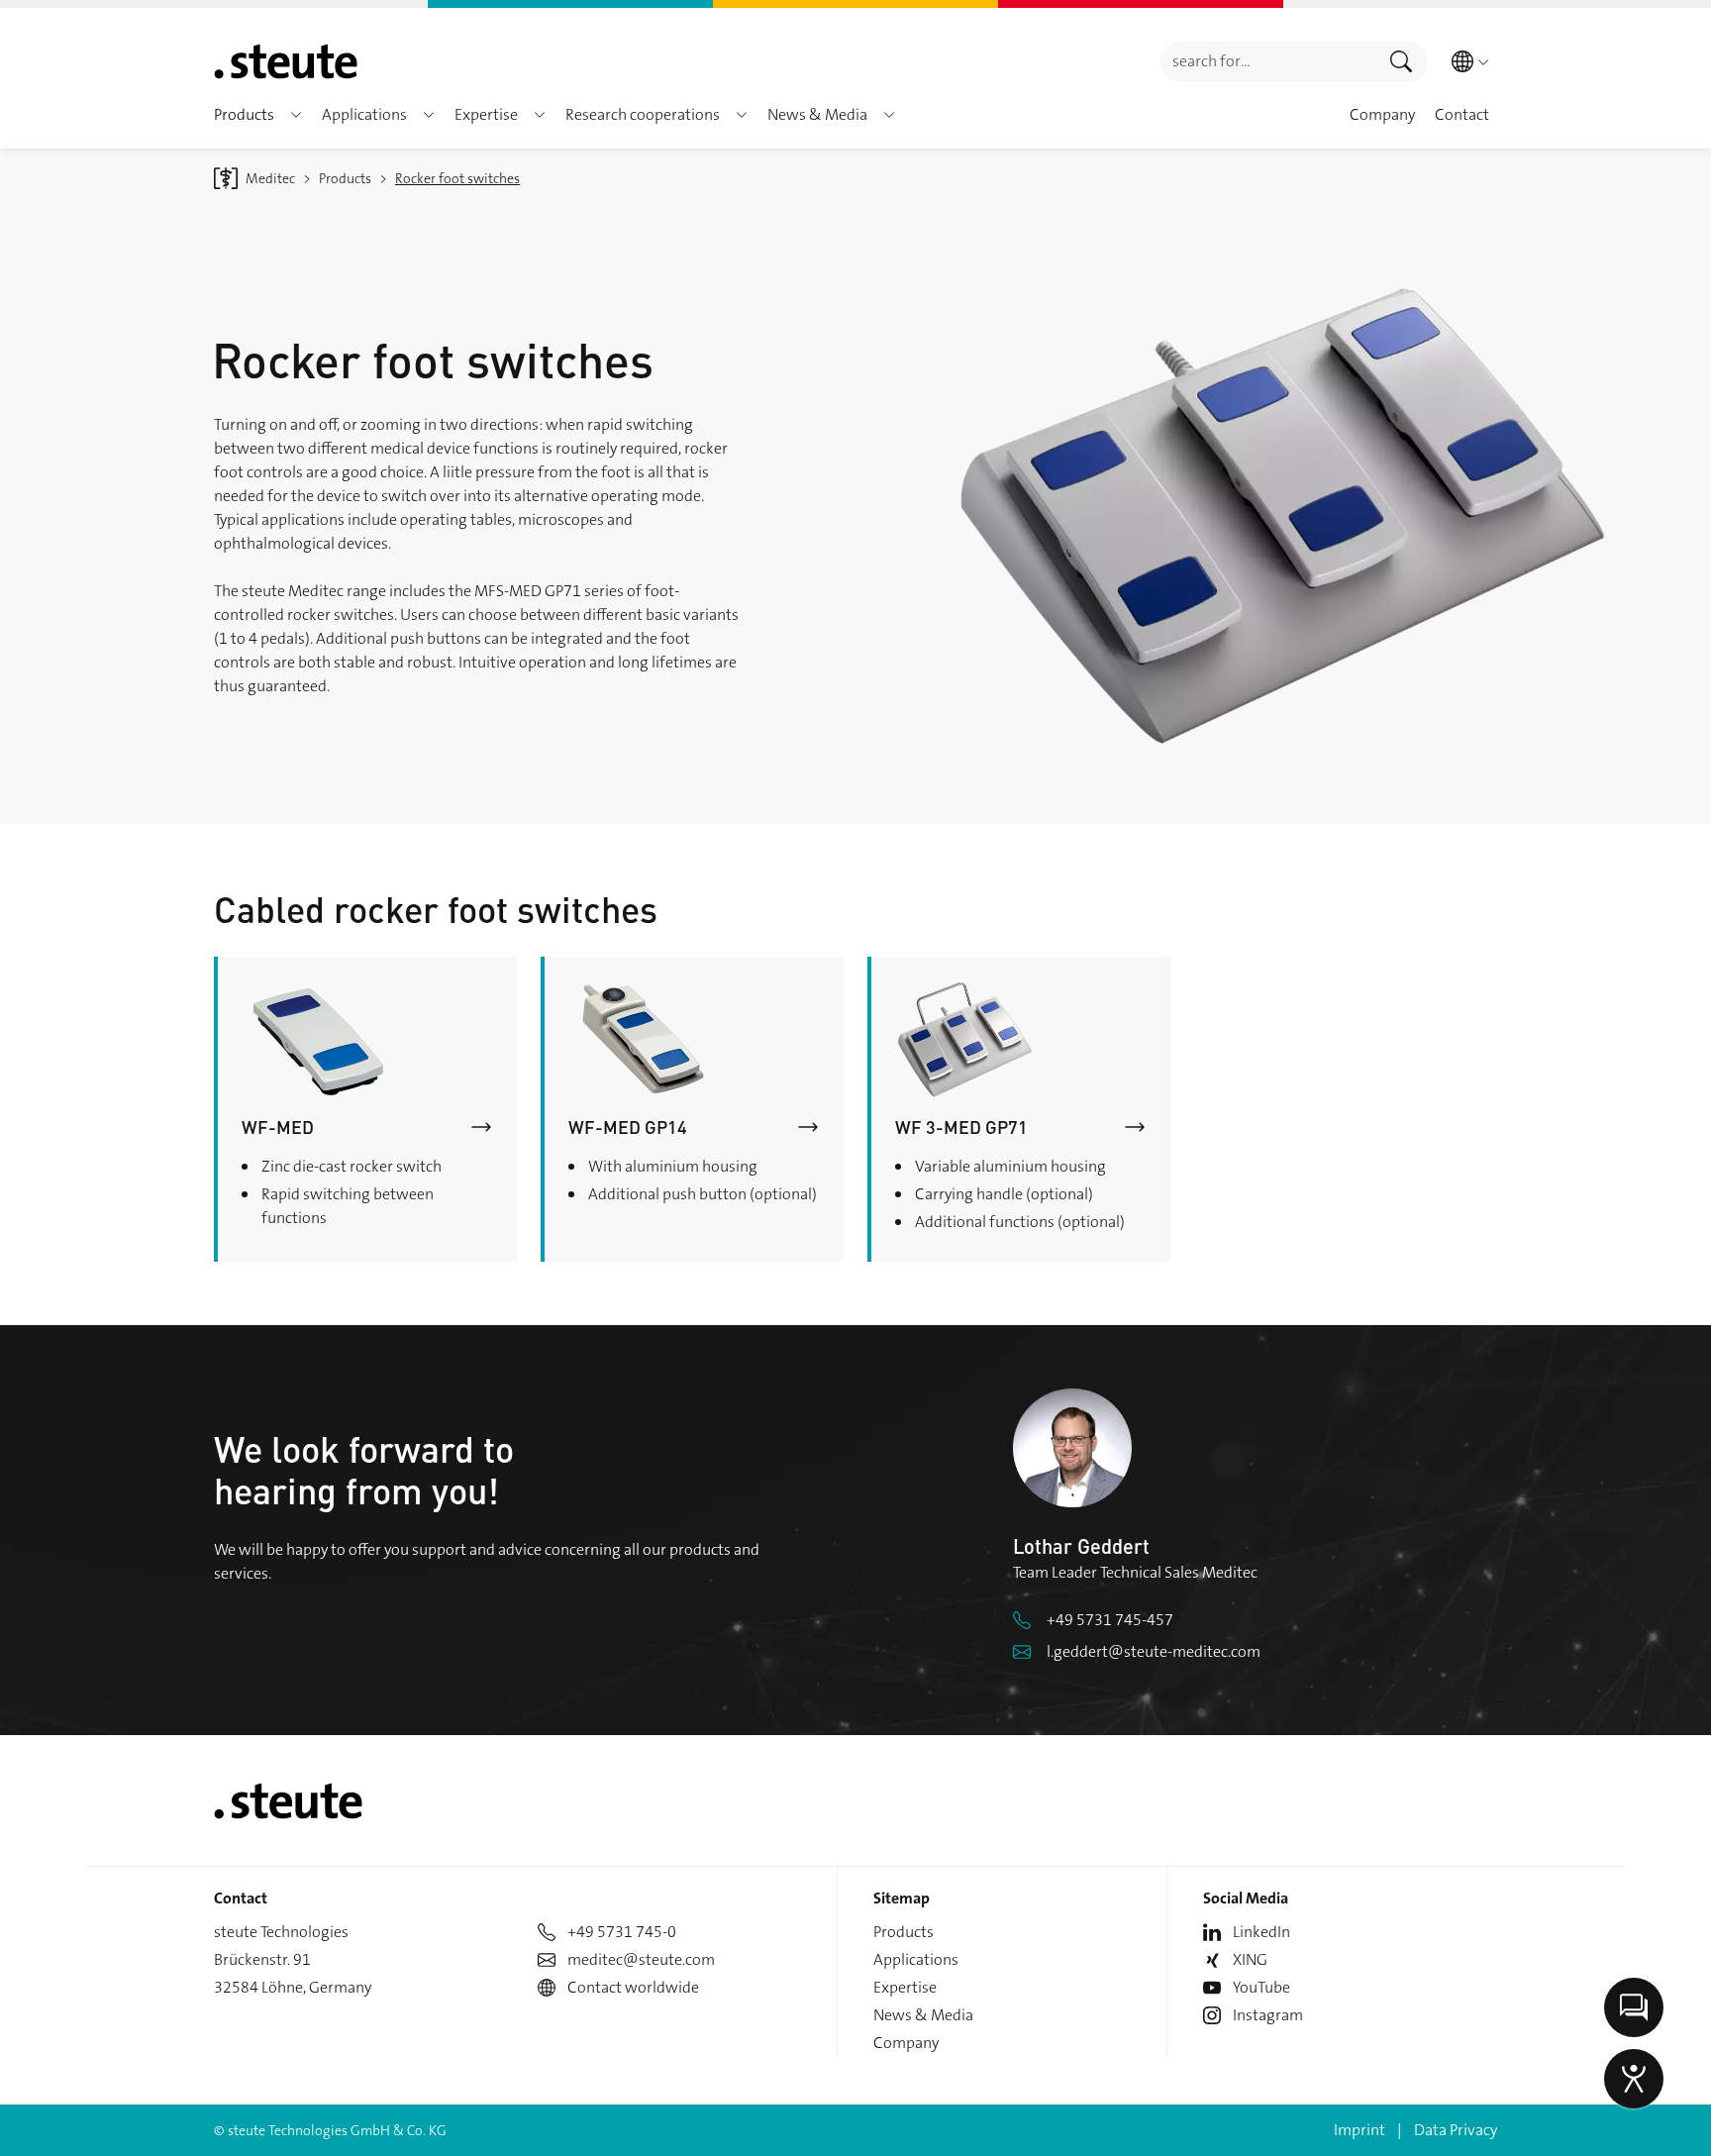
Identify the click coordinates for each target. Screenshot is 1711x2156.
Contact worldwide (633, 1987)
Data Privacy (1456, 2130)
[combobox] (1268, 62)
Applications (916, 1959)
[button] (296, 115)
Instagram (1268, 2015)
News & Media (923, 2015)
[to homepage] (286, 61)
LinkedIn (1261, 1932)
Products (904, 1932)
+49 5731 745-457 (1110, 1620)
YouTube (1261, 1987)
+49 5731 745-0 (622, 1932)
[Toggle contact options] (1634, 2007)
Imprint (1359, 2130)
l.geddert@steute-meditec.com (1154, 1651)
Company (906, 2043)
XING (1250, 1959)
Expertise (905, 1987)
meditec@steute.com (641, 1959)
